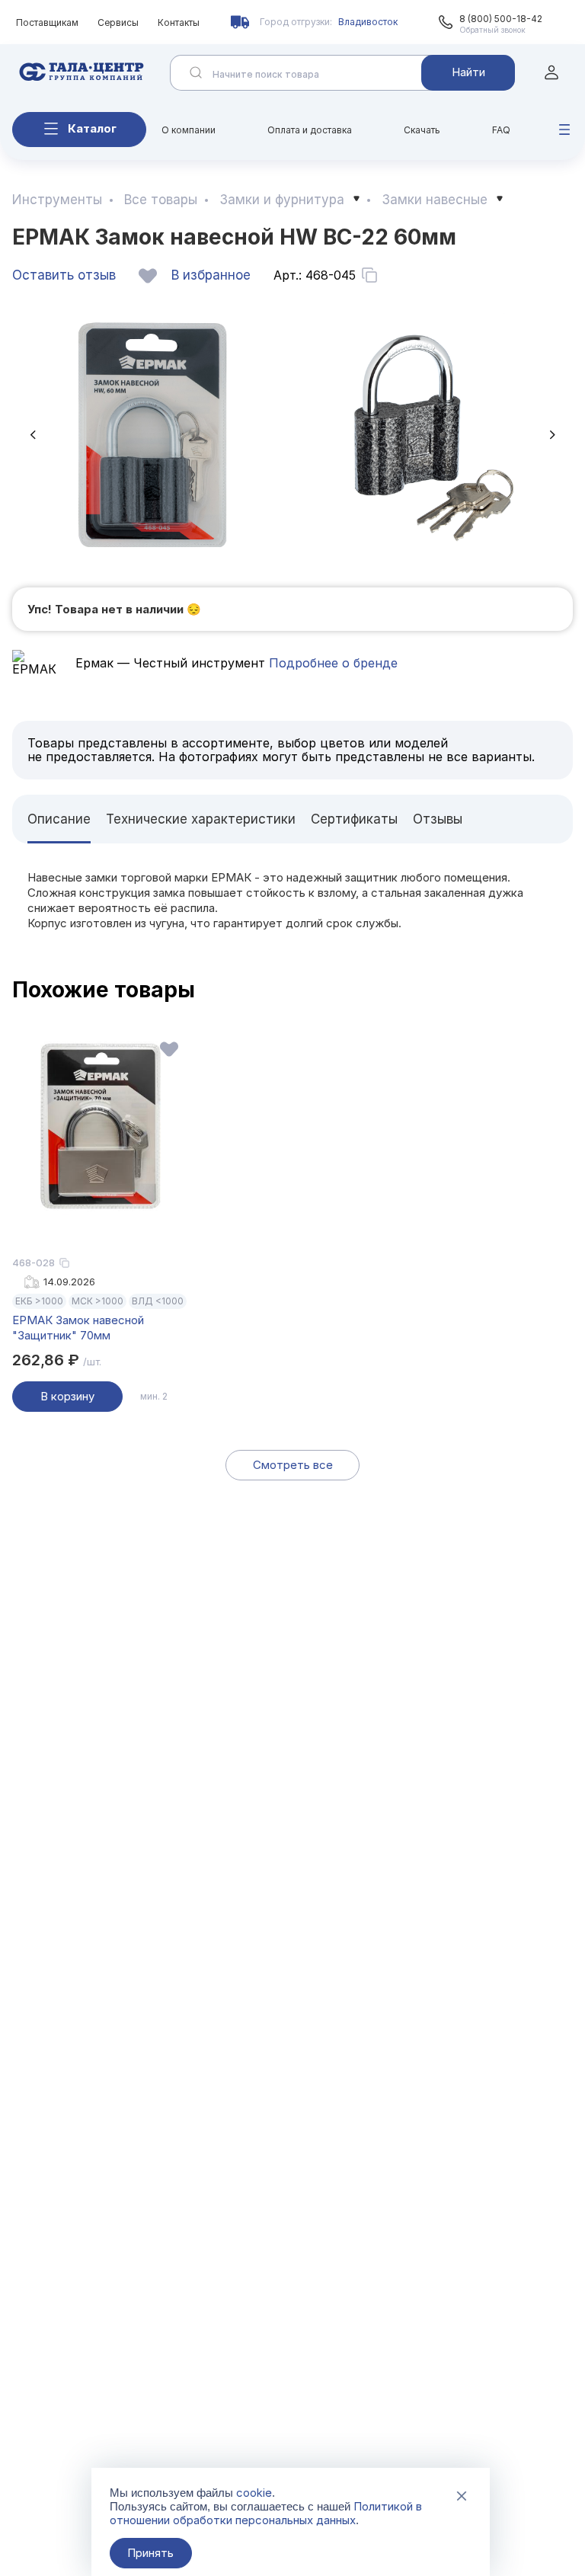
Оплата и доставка (310, 130)
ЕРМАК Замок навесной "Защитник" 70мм (78, 1328)
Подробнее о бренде (331, 663)
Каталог (92, 128)
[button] (33, 435)
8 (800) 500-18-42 (501, 19)
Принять (150, 2553)
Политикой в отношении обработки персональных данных (266, 2513)
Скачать (422, 130)
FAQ (501, 130)
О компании (189, 130)
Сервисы (118, 22)
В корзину (67, 1396)
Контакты (179, 22)
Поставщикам (47, 22)
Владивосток (368, 22)
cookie (254, 2493)
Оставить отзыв (64, 275)
